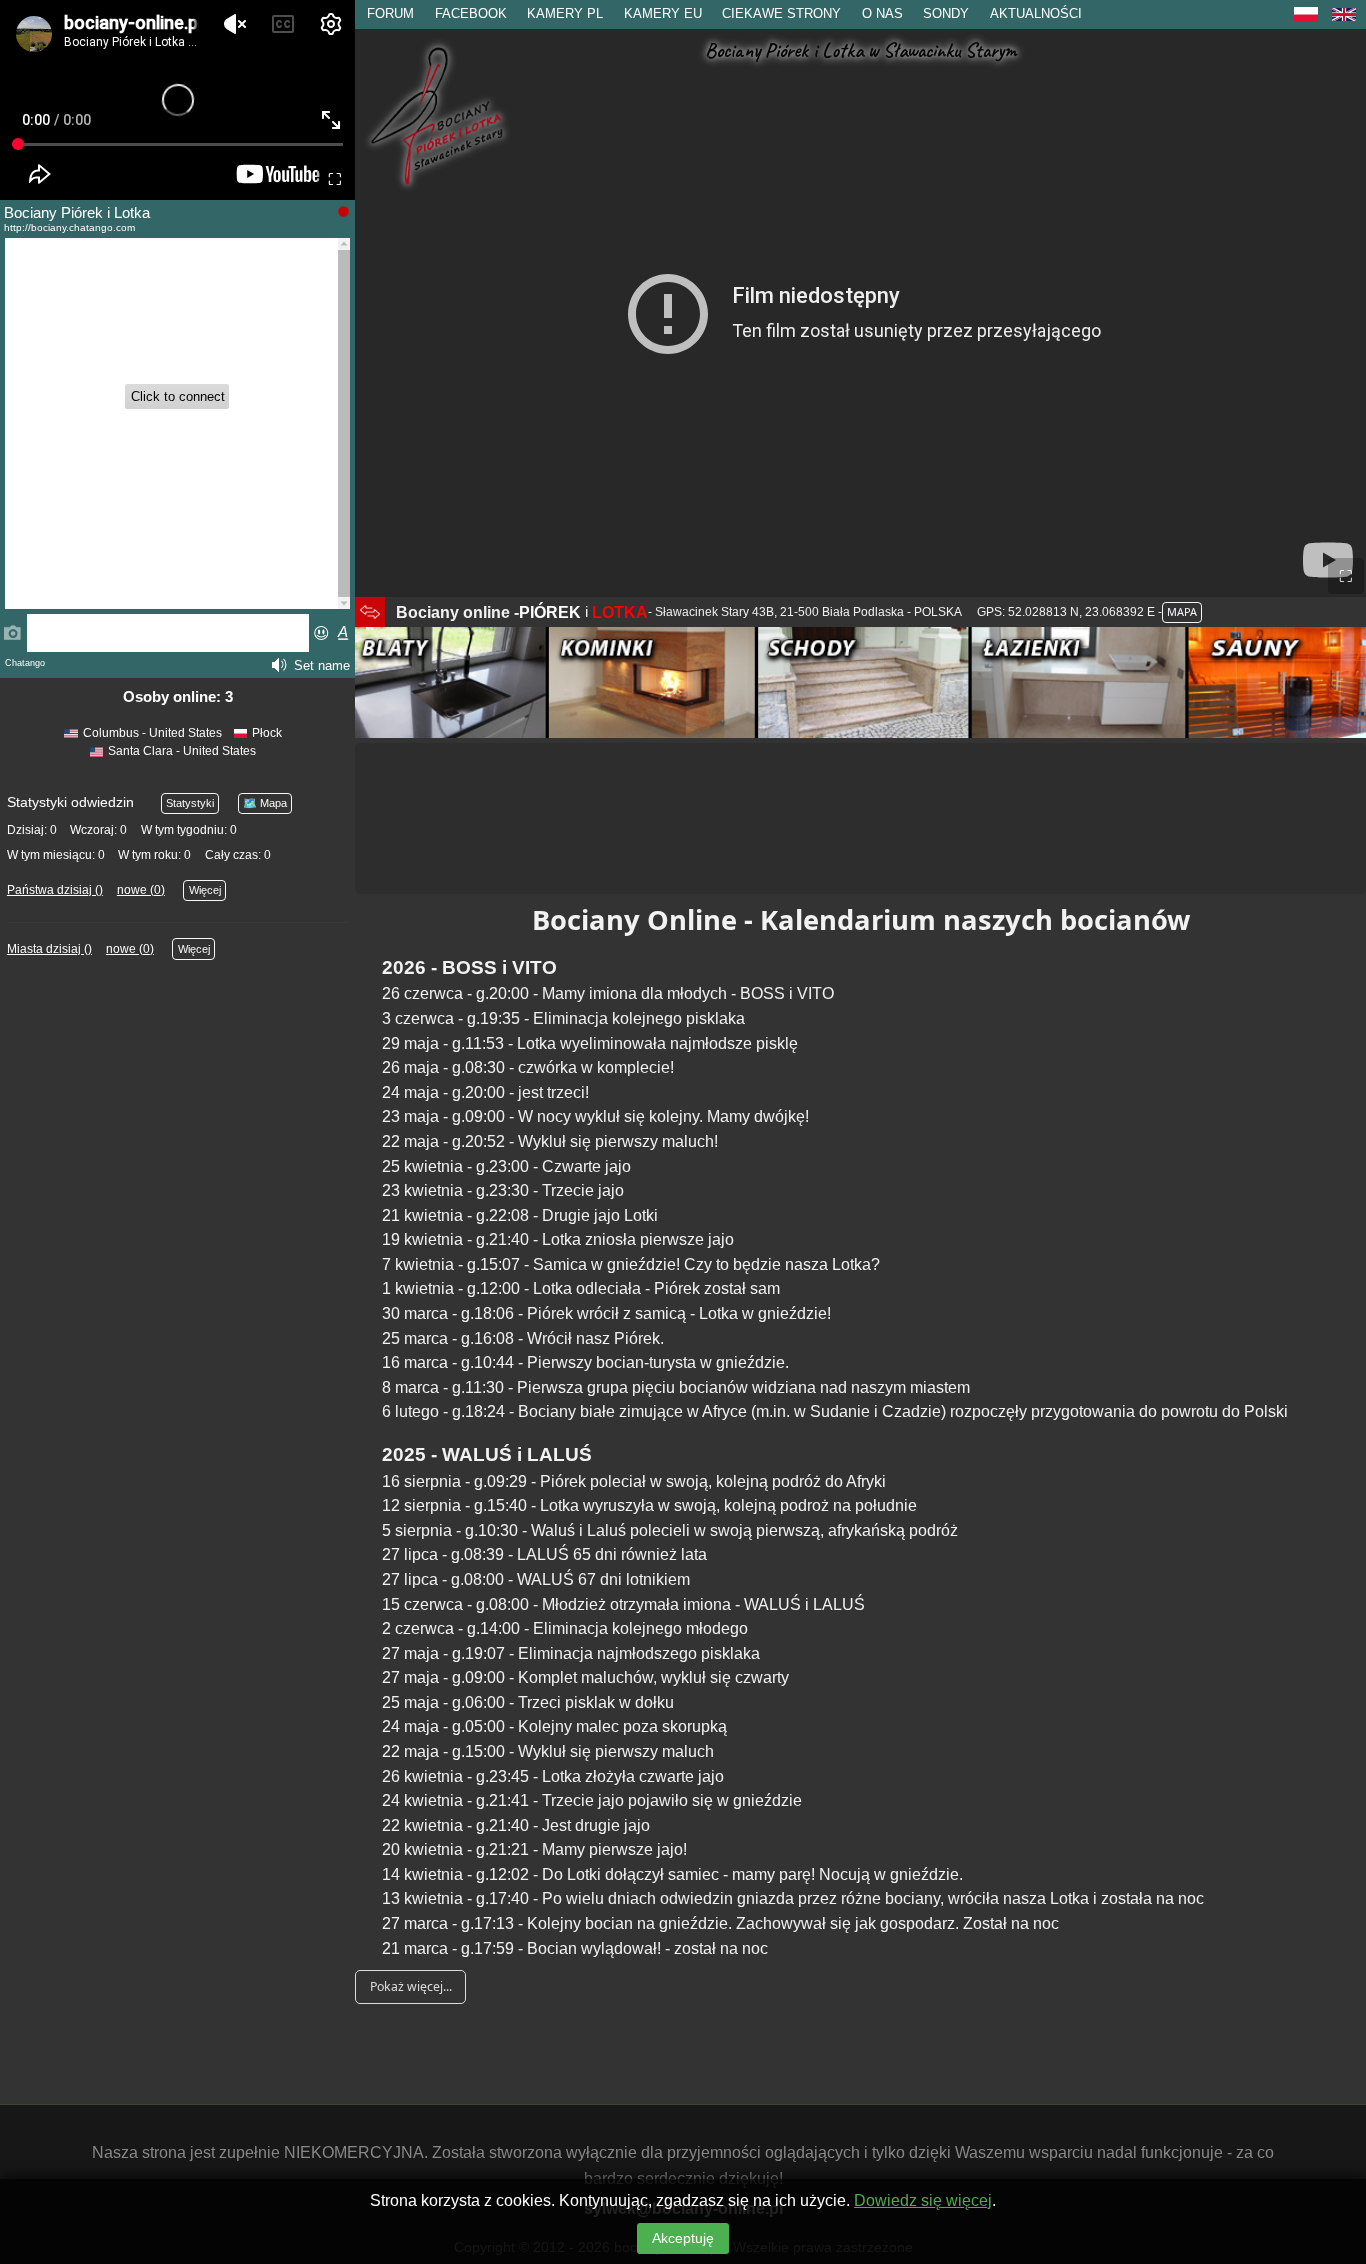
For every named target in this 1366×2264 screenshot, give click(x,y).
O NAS (882, 14)
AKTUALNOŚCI (1036, 14)
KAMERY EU (663, 14)
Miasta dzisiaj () (49, 949)
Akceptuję (683, 2238)
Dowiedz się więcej (923, 2200)
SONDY (946, 14)
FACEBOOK (471, 14)
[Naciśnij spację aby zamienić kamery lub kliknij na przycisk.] (370, 612)
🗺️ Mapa (265, 803)
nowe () (141, 890)
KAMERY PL (565, 14)
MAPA (1182, 611)
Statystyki (190, 803)
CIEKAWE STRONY (781, 14)
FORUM (390, 14)
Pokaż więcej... (411, 1986)
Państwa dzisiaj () (55, 890)
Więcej (205, 890)
